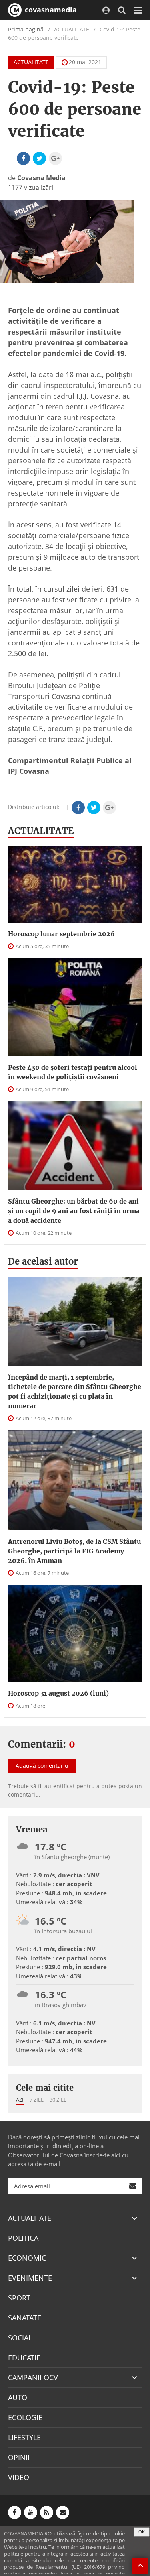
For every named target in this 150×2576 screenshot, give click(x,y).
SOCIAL (20, 2338)
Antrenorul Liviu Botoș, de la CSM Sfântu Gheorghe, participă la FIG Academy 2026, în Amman (74, 1551)
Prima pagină (26, 29)
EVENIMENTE (30, 2278)
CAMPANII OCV (33, 2377)
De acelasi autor (43, 1261)
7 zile (37, 2100)
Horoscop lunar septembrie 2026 (61, 934)
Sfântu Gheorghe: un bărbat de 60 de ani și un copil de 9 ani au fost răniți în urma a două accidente (74, 1211)
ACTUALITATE (31, 62)
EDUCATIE (24, 2358)
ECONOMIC (27, 2258)
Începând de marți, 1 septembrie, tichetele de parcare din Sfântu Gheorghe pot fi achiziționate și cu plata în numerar (75, 1391)
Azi (20, 2100)
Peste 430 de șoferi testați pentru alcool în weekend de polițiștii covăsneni (73, 1072)
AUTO (18, 2397)
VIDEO (19, 2477)
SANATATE (25, 2318)
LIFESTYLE (24, 2437)
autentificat (60, 1786)
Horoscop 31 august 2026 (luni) (58, 1693)
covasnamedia (50, 10)
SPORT (19, 2298)
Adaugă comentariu (42, 1766)
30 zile (58, 2100)
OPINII (19, 2457)
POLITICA (23, 2238)
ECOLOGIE (25, 2417)
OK (142, 2532)
